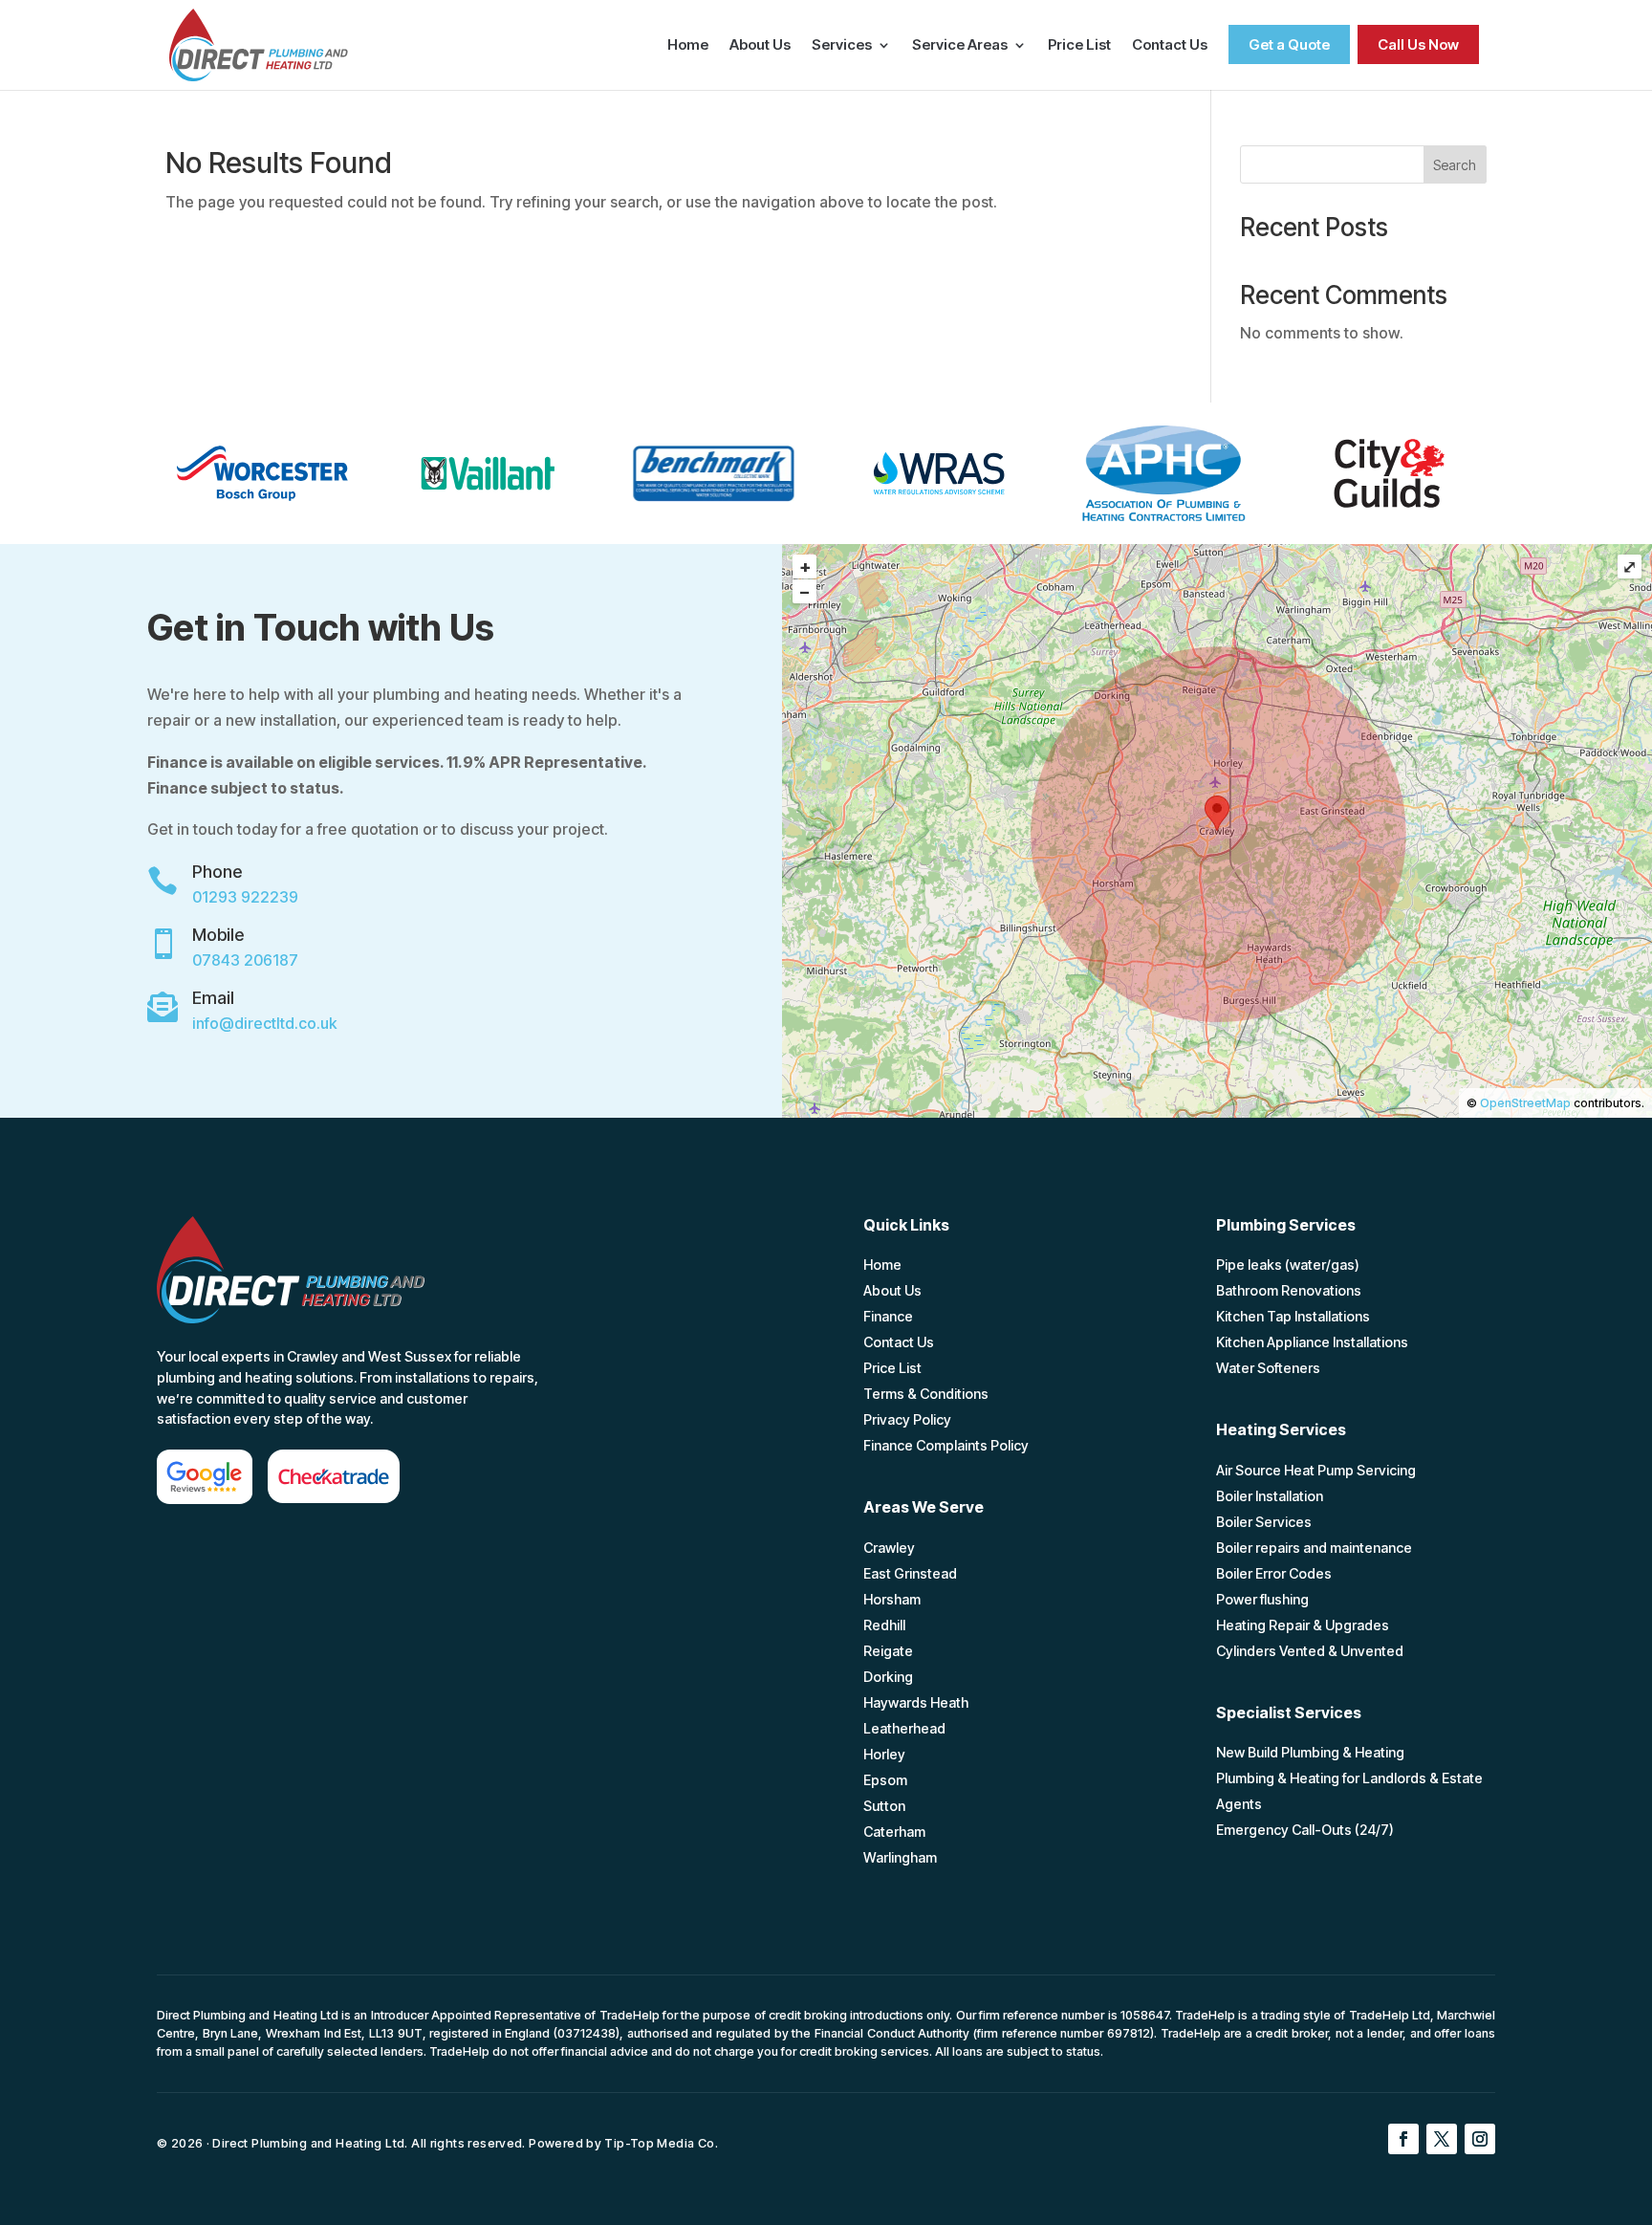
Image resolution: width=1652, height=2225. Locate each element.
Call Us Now (1418, 44)
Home (688, 46)
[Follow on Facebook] (1403, 2139)
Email (213, 998)
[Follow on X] (1442, 2139)
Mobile (218, 935)
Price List (1079, 46)
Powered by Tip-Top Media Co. (623, 2143)
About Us (760, 46)
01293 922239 (245, 897)
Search (1455, 165)
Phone (217, 872)
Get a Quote (1289, 44)
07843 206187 (245, 960)
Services (842, 46)
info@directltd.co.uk (264, 1023)
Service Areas (960, 46)
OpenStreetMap (1525, 1103)
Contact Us (1170, 46)
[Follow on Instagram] (1480, 2139)
